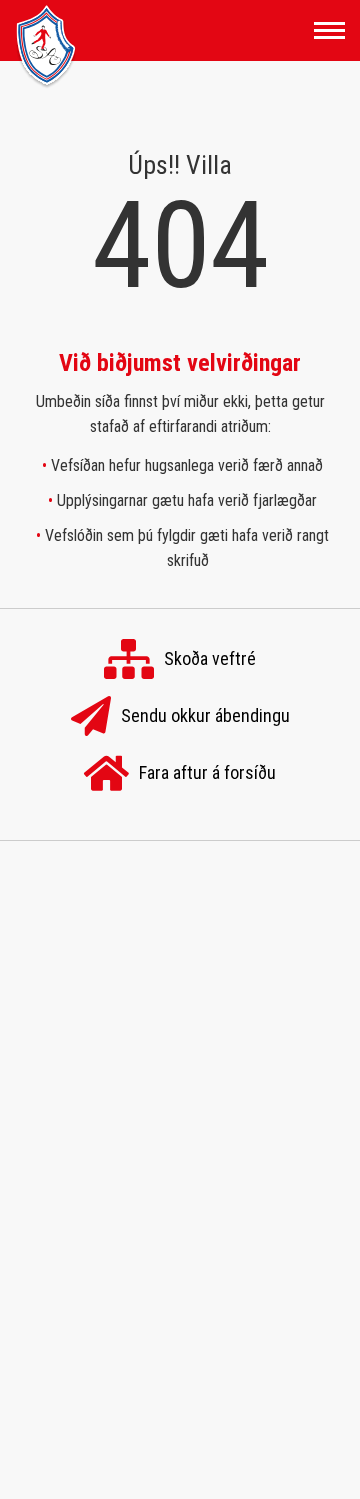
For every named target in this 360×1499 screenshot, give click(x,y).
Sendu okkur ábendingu (205, 714)
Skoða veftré (210, 657)
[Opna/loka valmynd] (329, 30)
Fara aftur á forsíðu (207, 771)
